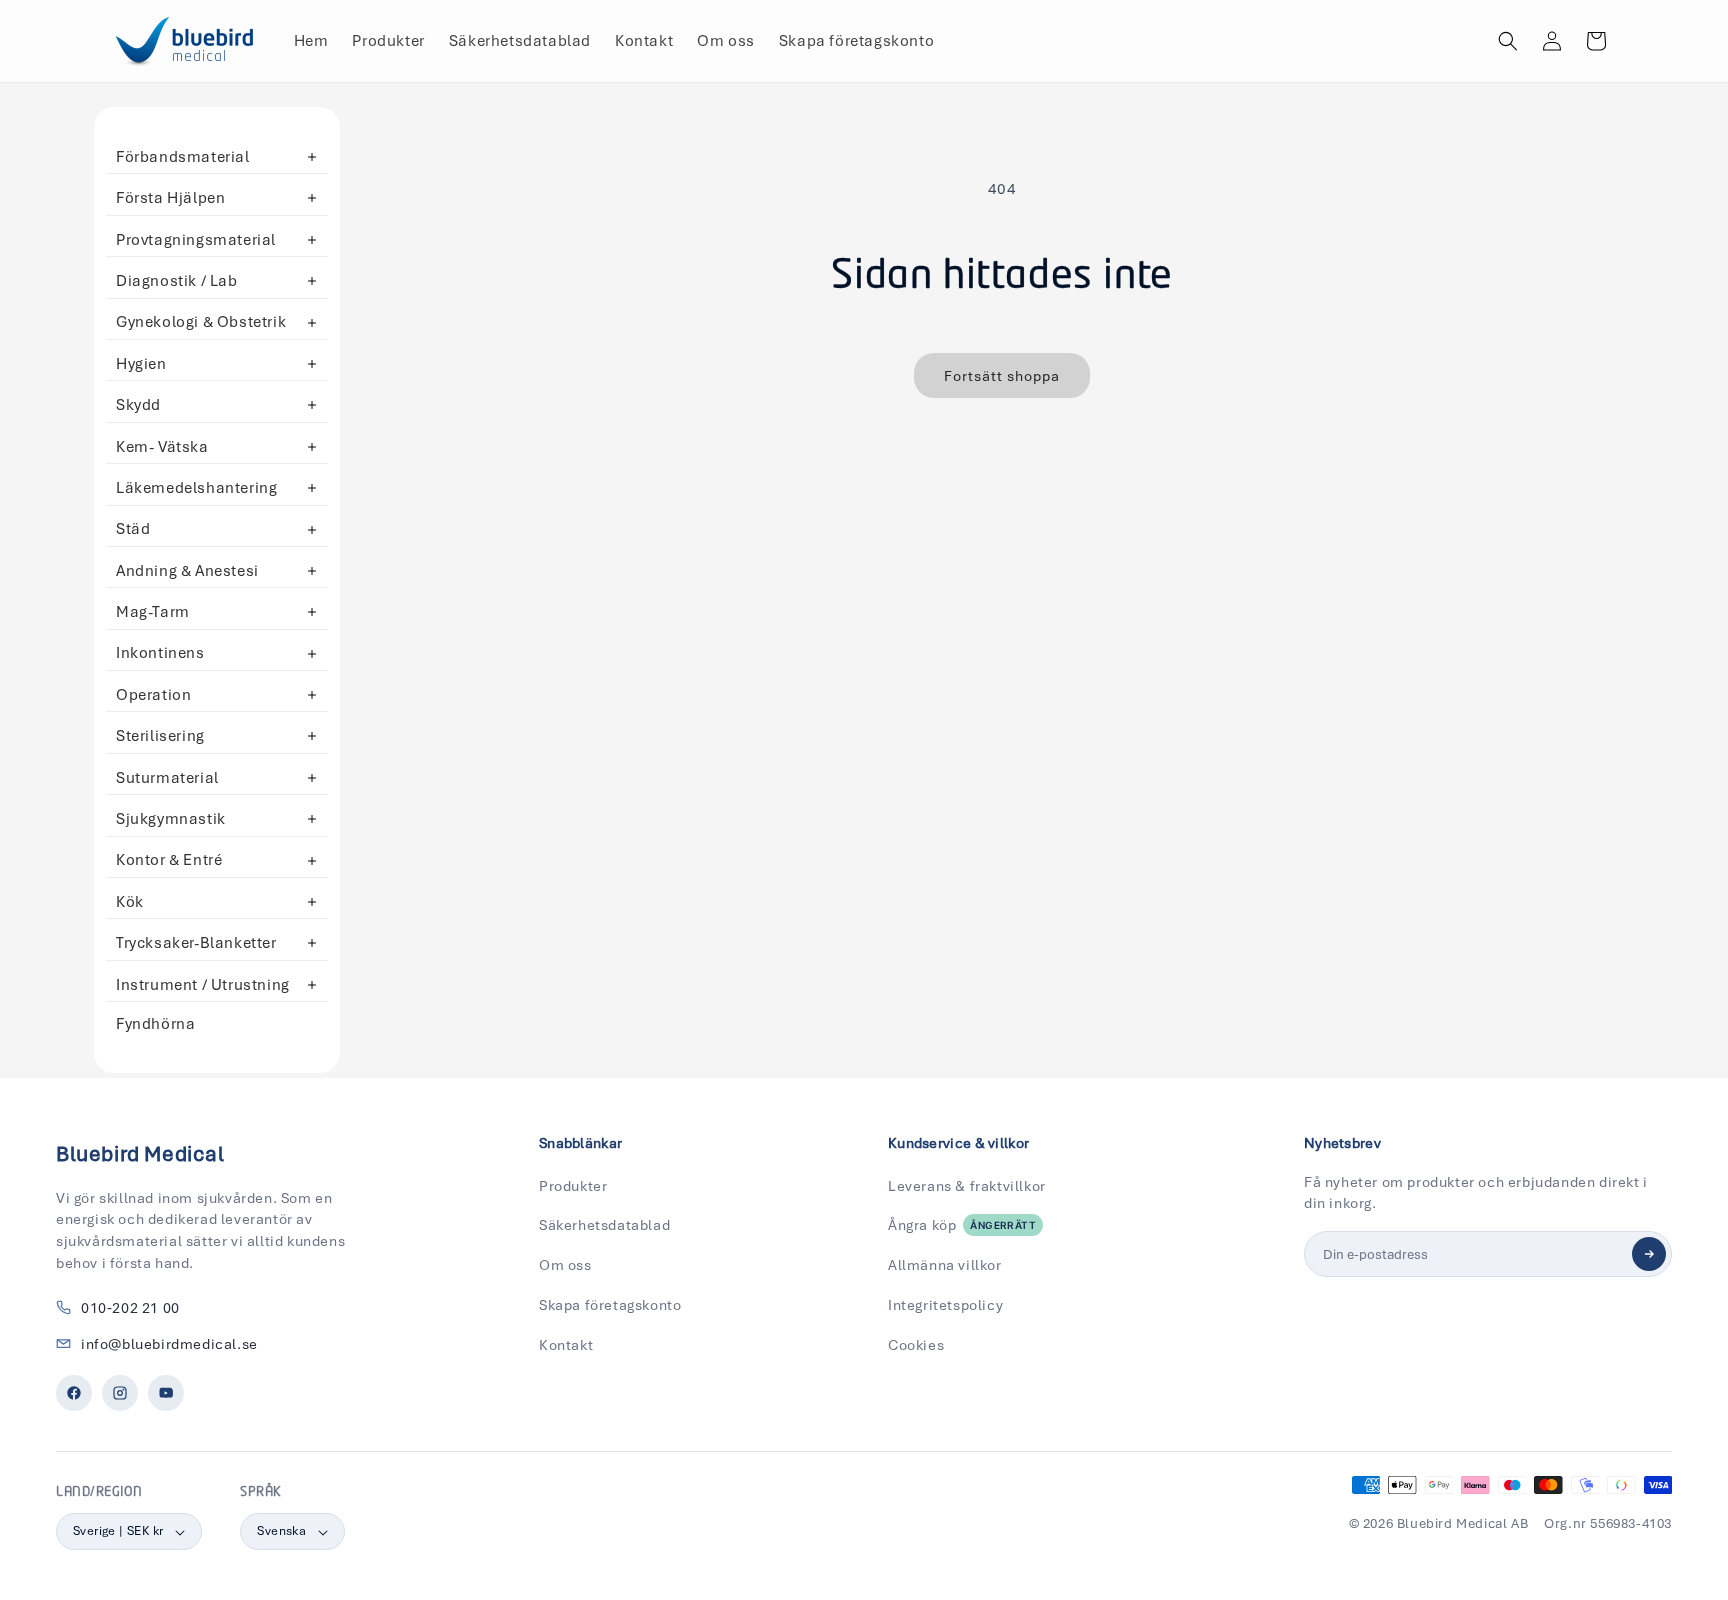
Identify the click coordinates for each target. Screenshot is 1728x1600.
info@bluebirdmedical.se (169, 1344)
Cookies (916, 1345)
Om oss (565, 1265)
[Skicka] (1649, 1254)
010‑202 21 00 (130, 1308)
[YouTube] (166, 1393)
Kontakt (566, 1345)
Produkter (573, 1186)
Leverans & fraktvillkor (967, 1186)
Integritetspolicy (945, 1305)
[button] (1508, 41)
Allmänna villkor (945, 1265)
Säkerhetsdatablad (604, 1225)
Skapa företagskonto (610, 1305)
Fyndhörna (155, 1024)
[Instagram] (120, 1393)
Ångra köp (962, 1225)
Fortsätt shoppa (1002, 376)
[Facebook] (74, 1393)
